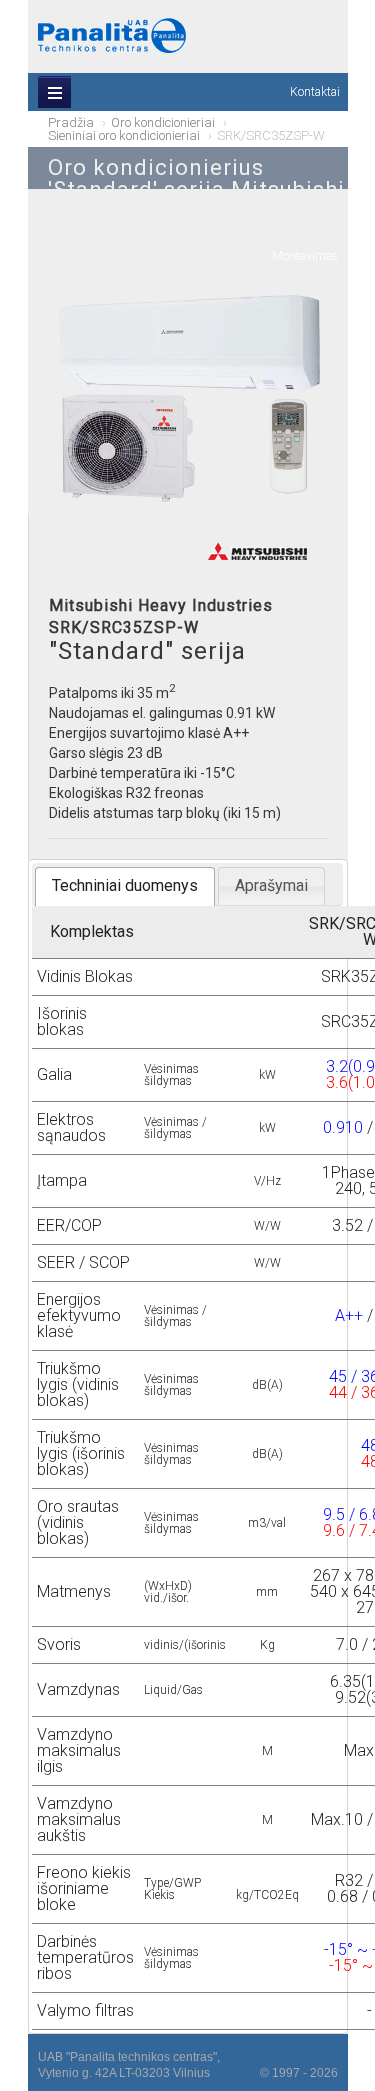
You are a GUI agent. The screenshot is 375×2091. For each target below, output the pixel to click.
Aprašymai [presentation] (271, 885)
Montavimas (305, 256)
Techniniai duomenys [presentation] (125, 885)
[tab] (125, 886)
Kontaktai (315, 92)
